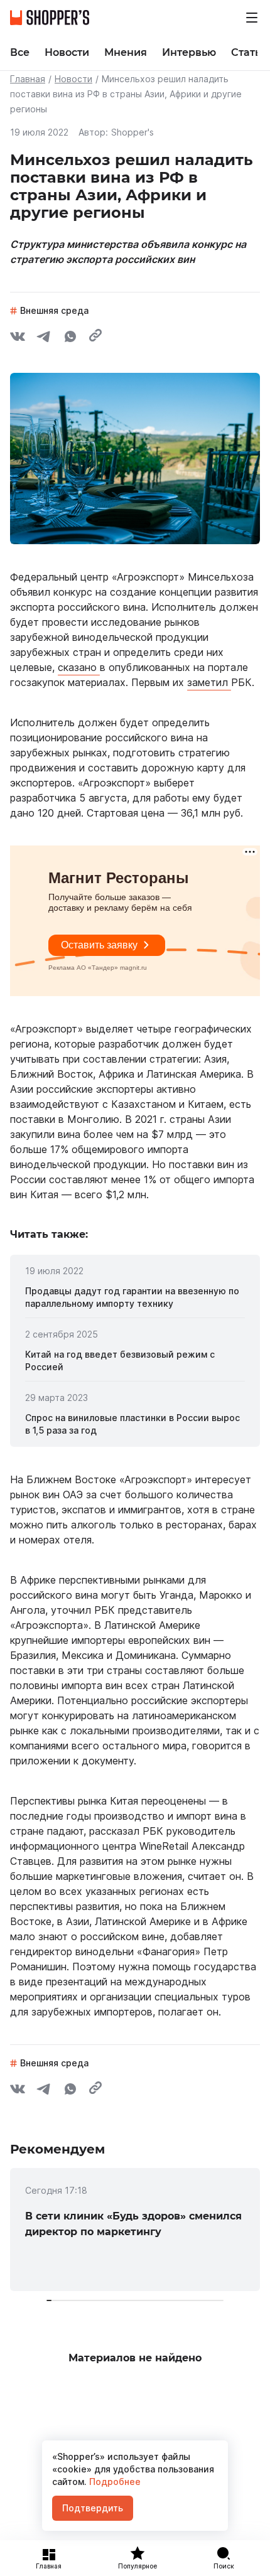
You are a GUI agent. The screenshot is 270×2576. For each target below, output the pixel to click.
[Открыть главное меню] (252, 18)
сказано (79, 667)
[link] (135, 1297)
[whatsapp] (70, 338)
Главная (28, 79)
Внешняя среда (54, 310)
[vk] (18, 338)
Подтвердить (93, 2508)
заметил (209, 682)
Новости (73, 79)
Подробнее (114, 2482)
